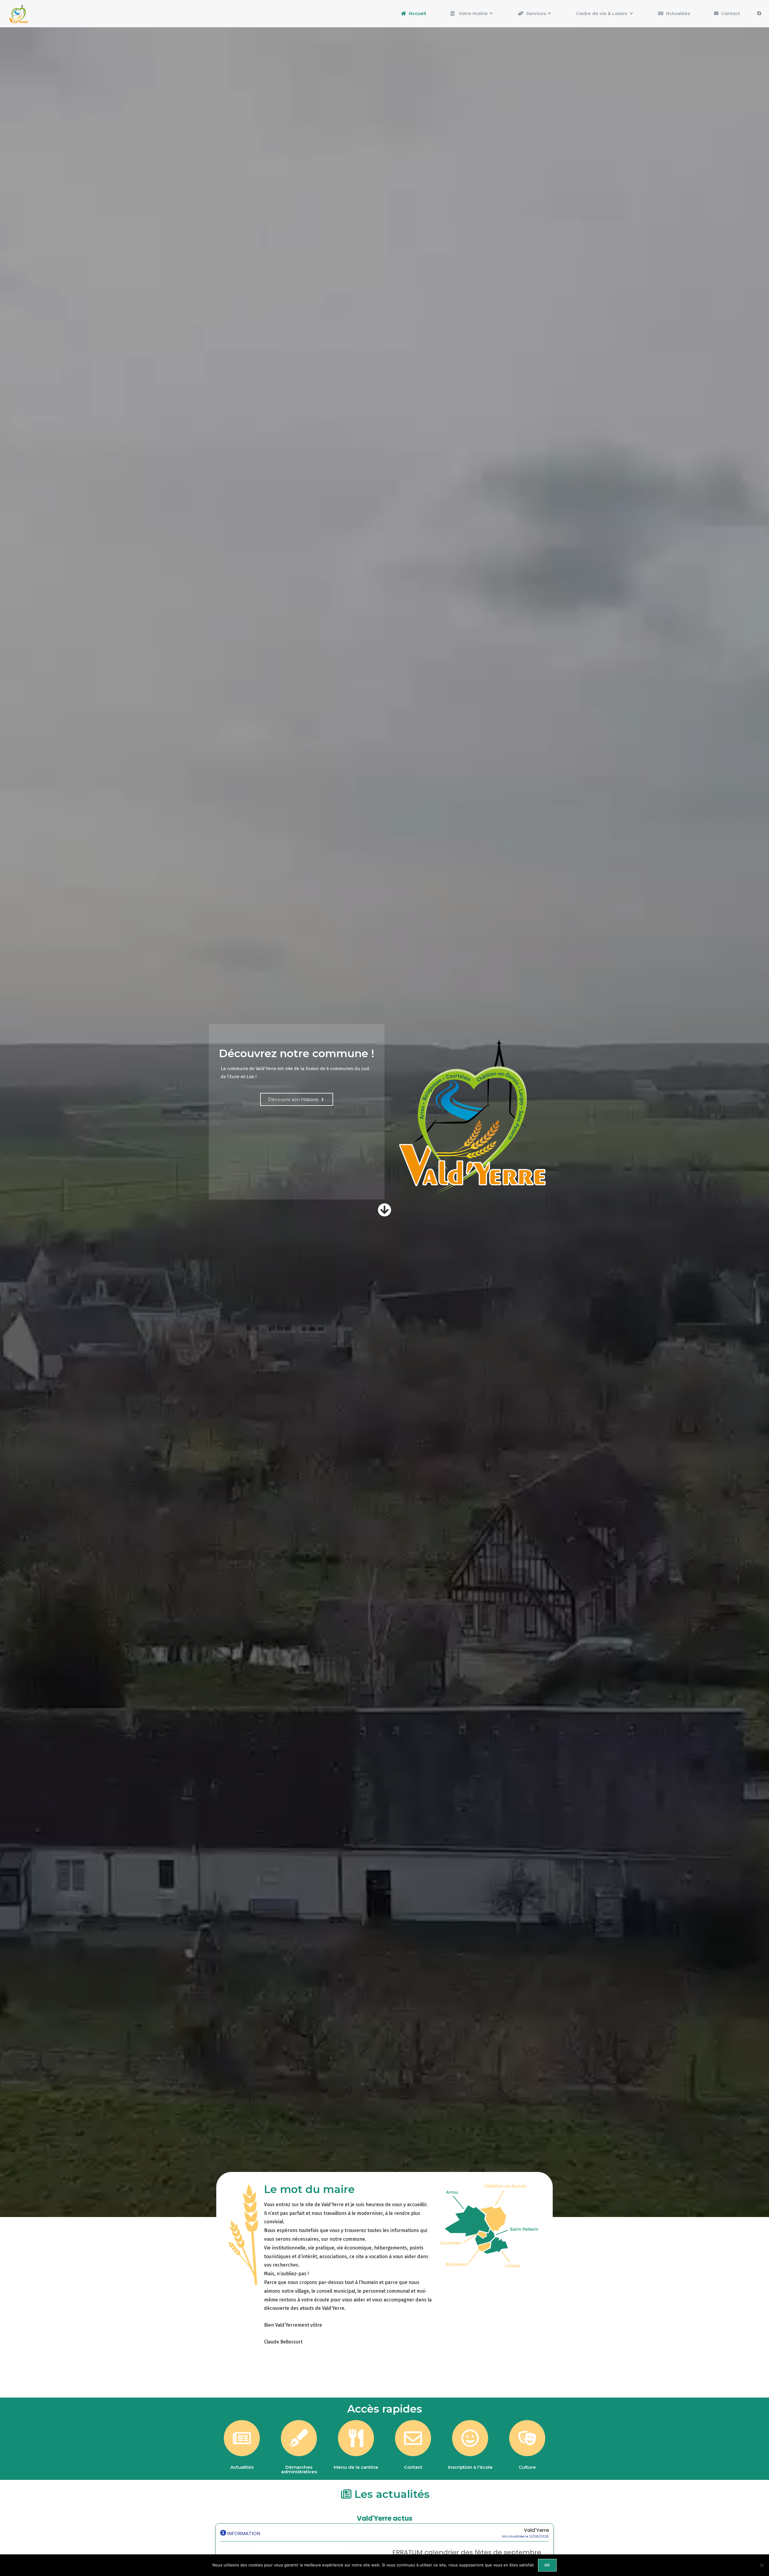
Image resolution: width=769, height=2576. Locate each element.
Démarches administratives (299, 2469)
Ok (547, 2565)
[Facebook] (759, 14)
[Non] (761, 2565)
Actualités (242, 2467)
